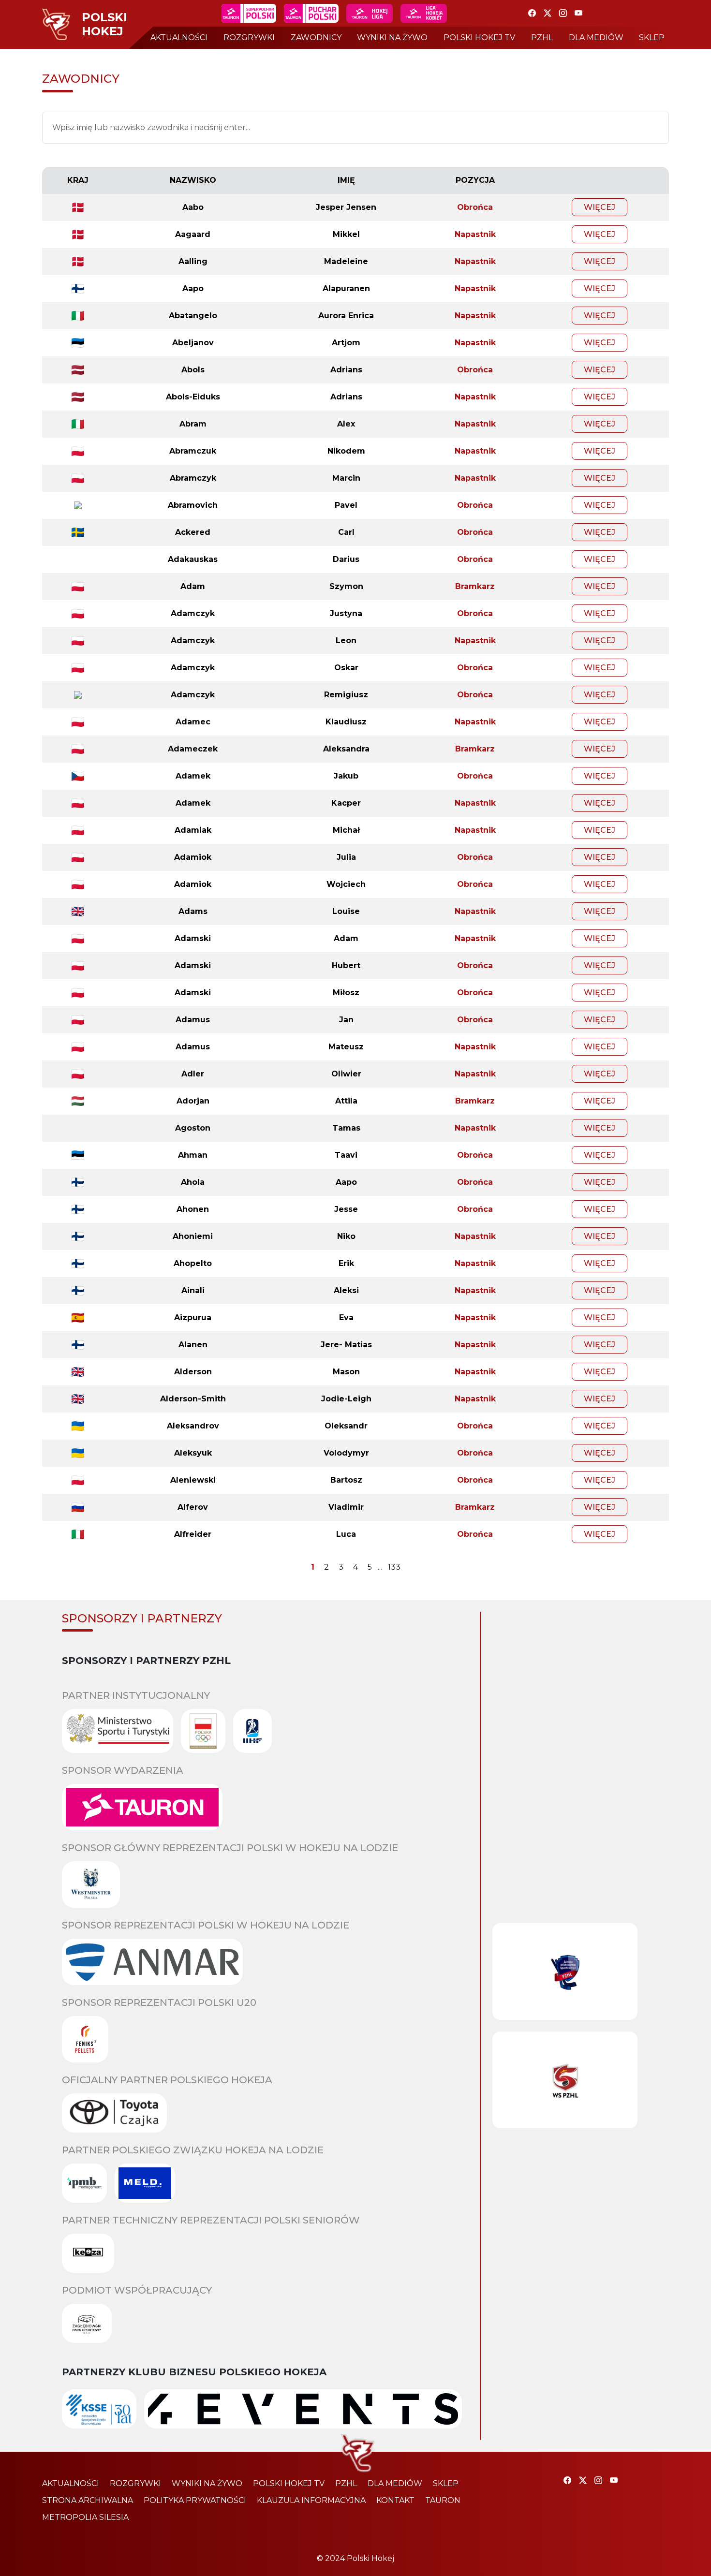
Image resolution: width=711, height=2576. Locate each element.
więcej (600, 207)
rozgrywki (249, 37)
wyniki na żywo (392, 37)
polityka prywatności (195, 2500)
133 (394, 1567)
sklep (652, 37)
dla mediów (596, 37)
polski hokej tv (479, 37)
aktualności (179, 37)
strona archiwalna (88, 2500)
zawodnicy (316, 37)
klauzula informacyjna (311, 2500)
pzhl (542, 37)
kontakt (395, 2500)
